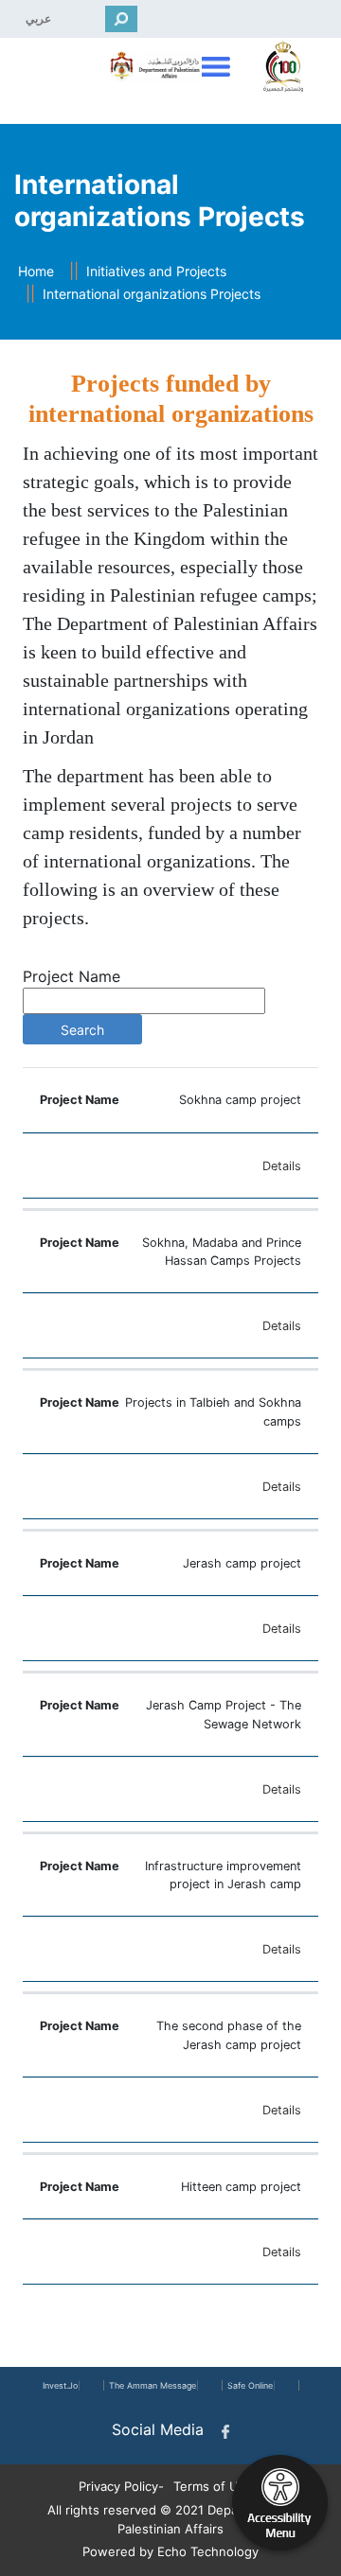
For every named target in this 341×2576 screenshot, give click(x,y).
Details (282, 1166)
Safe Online (250, 2385)
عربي (38, 18)
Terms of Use (213, 2486)
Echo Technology (208, 2551)
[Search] (121, 19)
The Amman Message (153, 2385)
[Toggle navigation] (213, 66)
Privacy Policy (118, 2486)
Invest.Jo (60, 2385)
